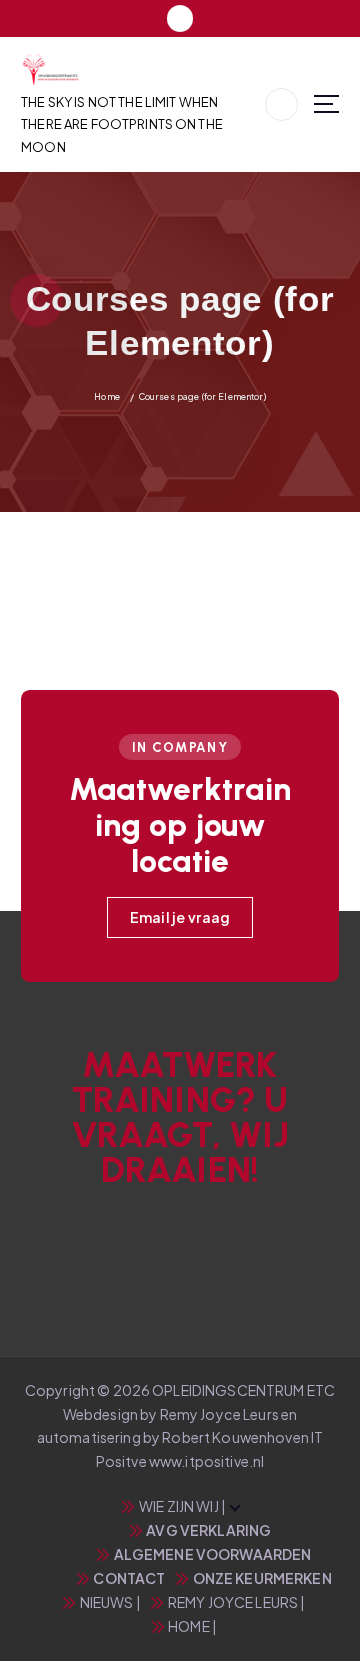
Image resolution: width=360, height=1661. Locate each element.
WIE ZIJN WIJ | (182, 1506)
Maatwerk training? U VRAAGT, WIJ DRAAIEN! (180, 1118)
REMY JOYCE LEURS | (236, 1602)
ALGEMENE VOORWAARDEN (212, 1554)
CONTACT (129, 1578)
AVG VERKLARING (208, 1530)
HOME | (192, 1626)
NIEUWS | (110, 1602)
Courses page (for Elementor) (202, 396)
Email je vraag (180, 917)
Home (107, 396)
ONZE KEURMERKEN (262, 1578)
